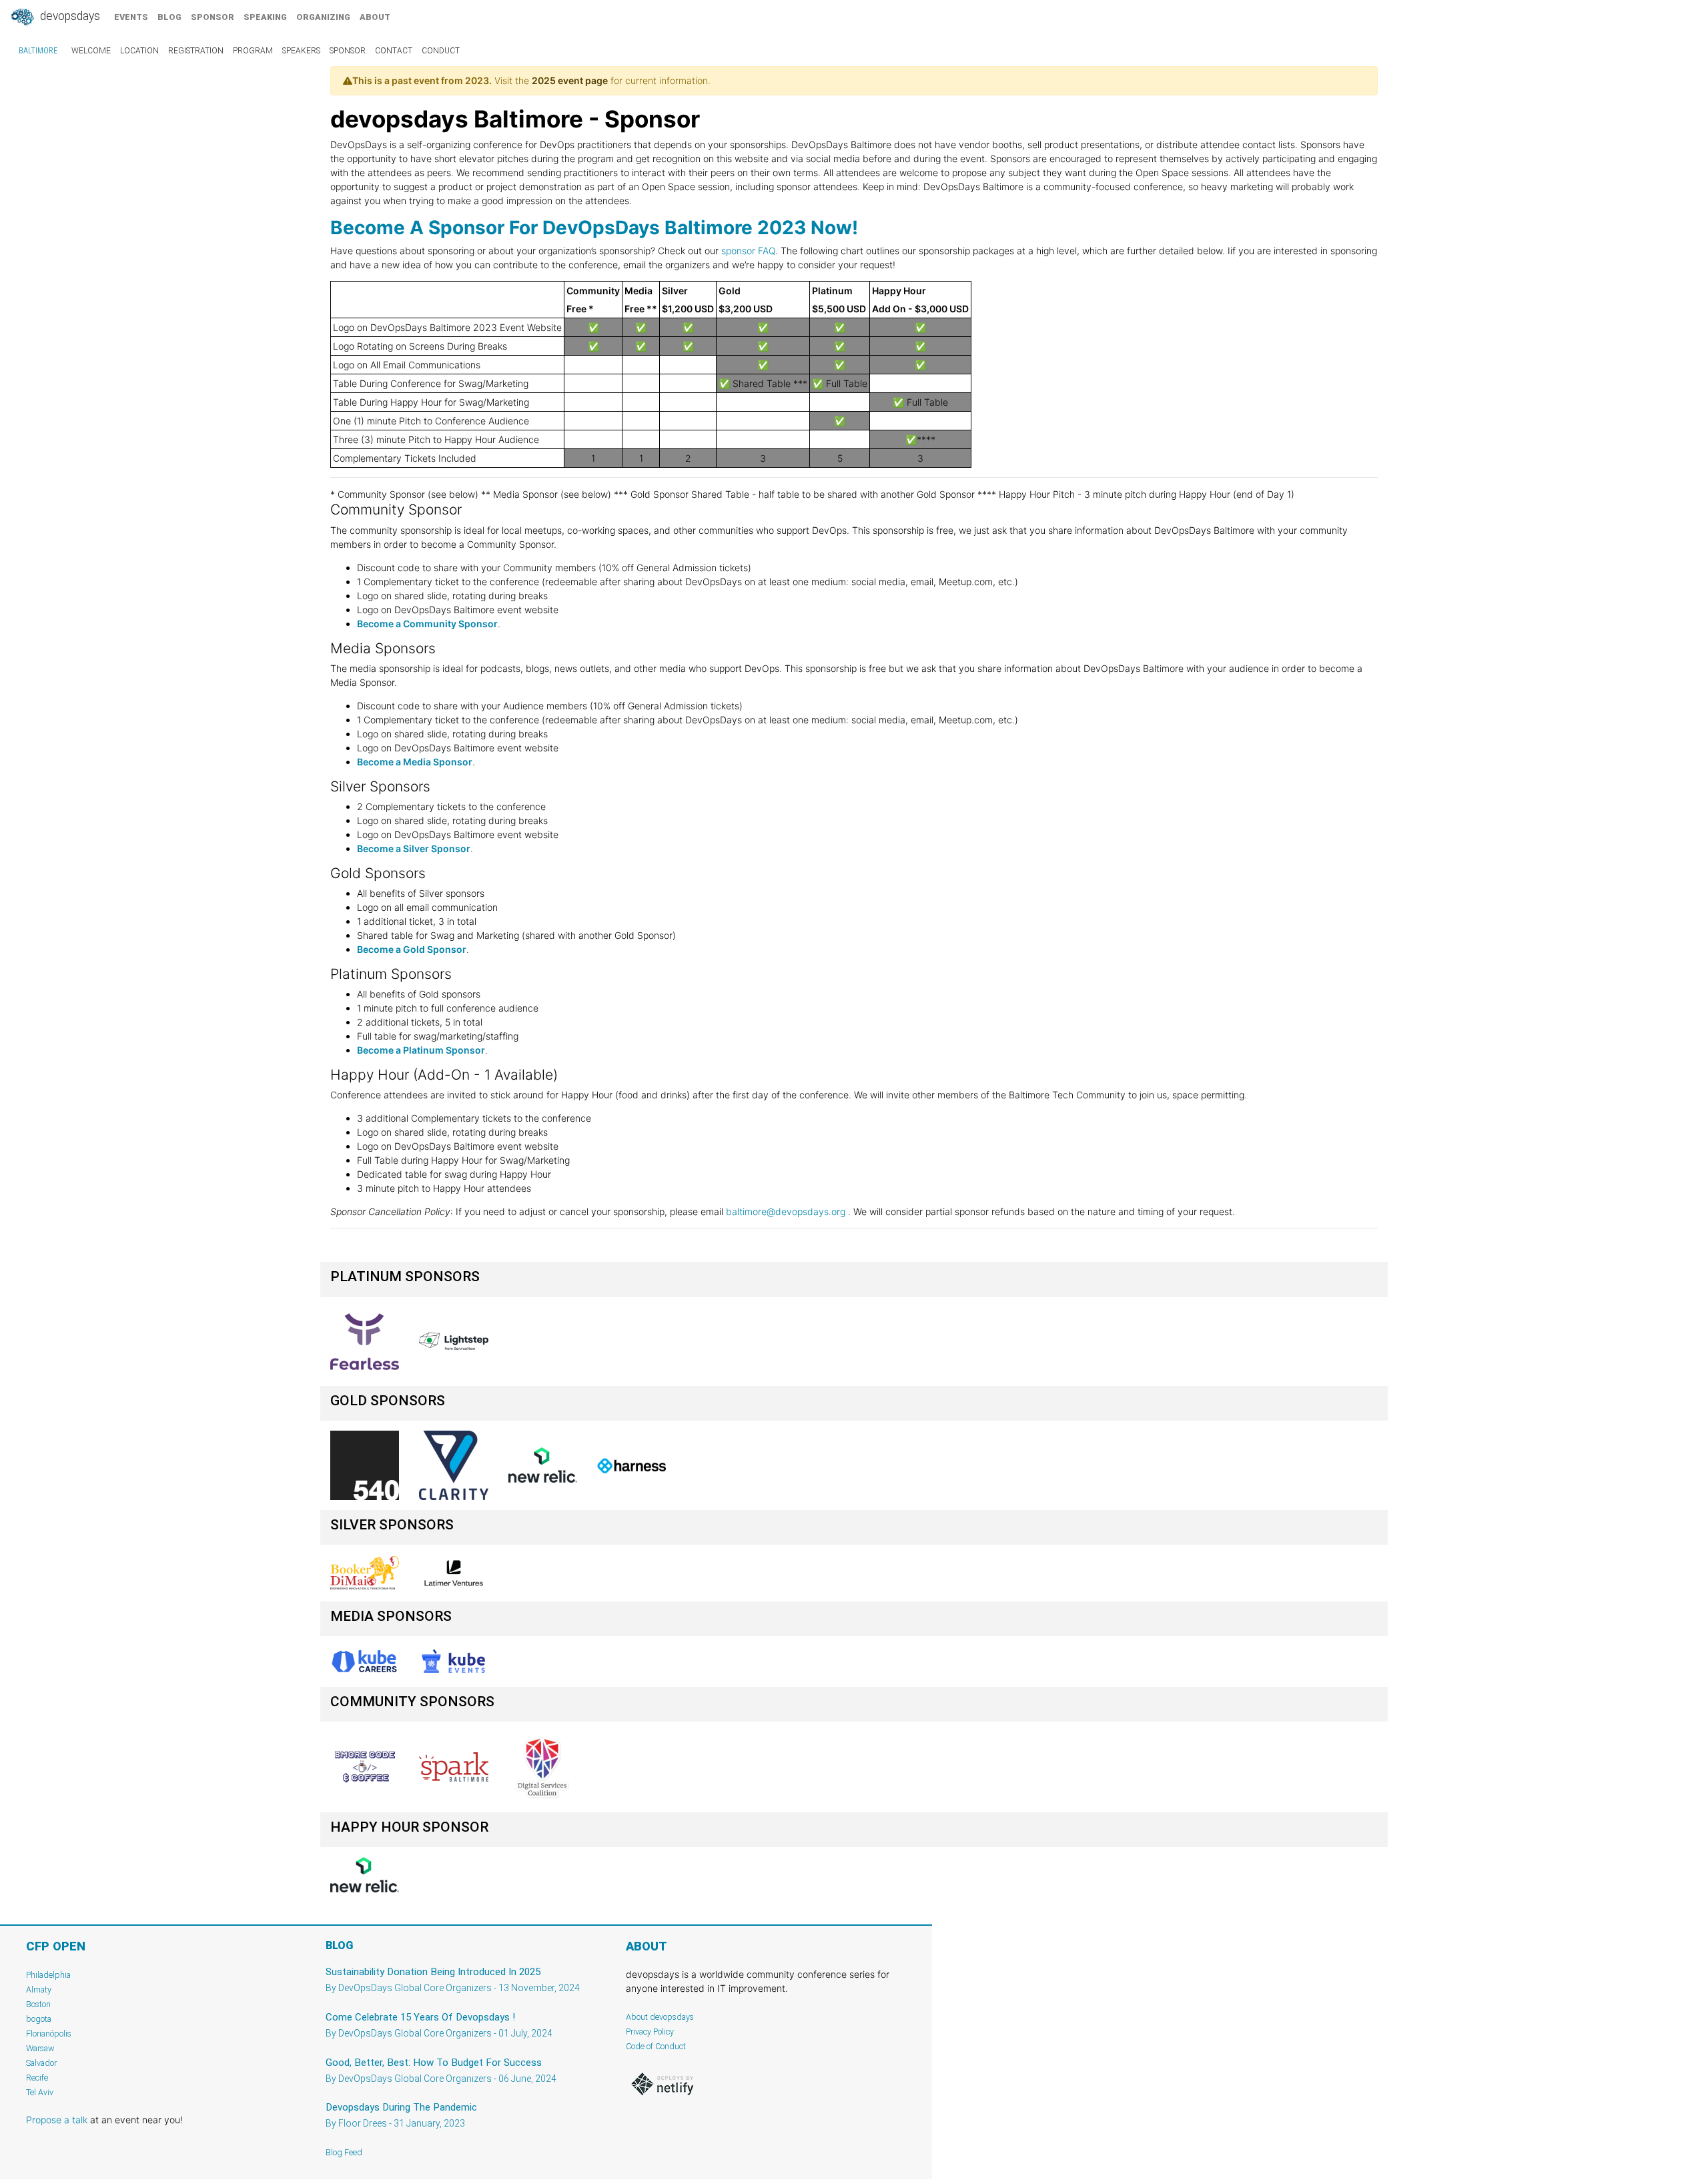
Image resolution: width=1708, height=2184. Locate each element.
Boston (38, 2004)
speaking (265, 17)
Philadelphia (48, 1975)
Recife (37, 2078)
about (375, 17)
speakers (301, 51)
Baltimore (38, 51)
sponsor (212, 17)
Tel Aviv (40, 2092)
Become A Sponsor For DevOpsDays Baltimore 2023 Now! (594, 228)
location (139, 51)
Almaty (39, 1989)
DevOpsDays (69, 16)
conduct (441, 51)
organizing (323, 17)
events (131, 17)
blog (169, 17)
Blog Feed (344, 2152)
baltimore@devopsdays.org (786, 1211)
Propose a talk (57, 2120)
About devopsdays (660, 2017)
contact (394, 51)
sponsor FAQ (748, 251)
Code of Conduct (656, 2046)
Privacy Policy (650, 2032)
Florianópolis (49, 2034)
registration (196, 51)
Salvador (41, 2063)
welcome (91, 51)
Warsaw (40, 2048)
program (253, 51)
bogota (39, 2019)
